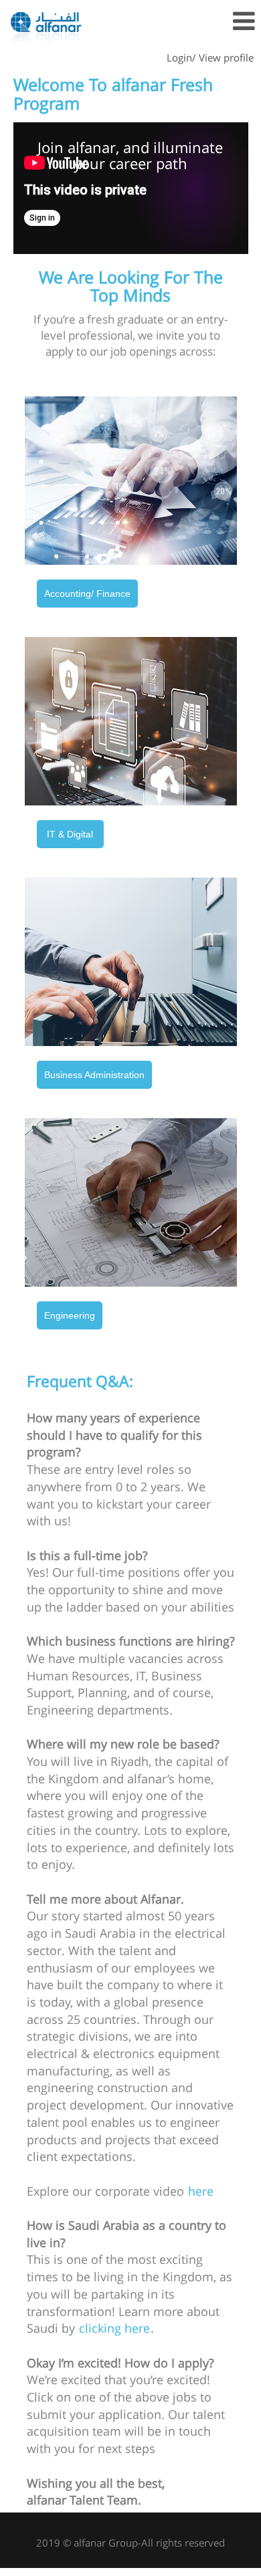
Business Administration (94, 1075)
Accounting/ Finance (87, 594)
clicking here (114, 2328)
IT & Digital (70, 834)
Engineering (70, 1315)
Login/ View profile (210, 57)
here (201, 2191)
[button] (217, 22)
